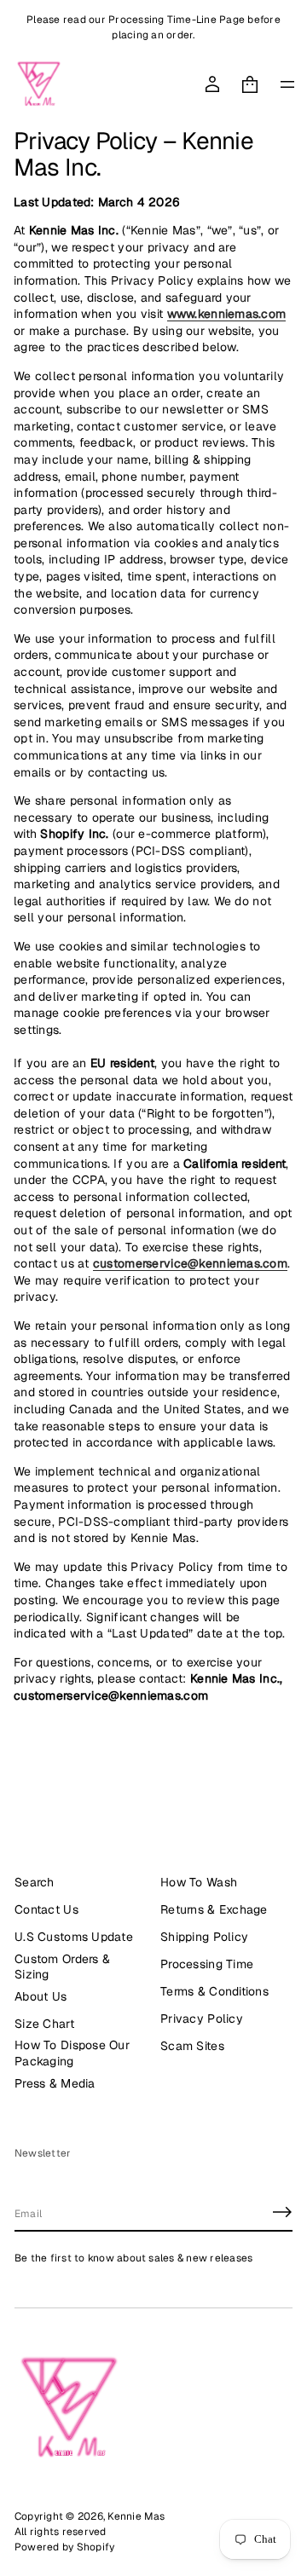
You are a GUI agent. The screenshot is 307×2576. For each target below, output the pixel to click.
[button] (250, 84)
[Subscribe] (282, 2212)
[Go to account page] (212, 84)
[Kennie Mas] (39, 84)
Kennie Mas (136, 2516)
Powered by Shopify (64, 2547)
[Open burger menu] (287, 84)
